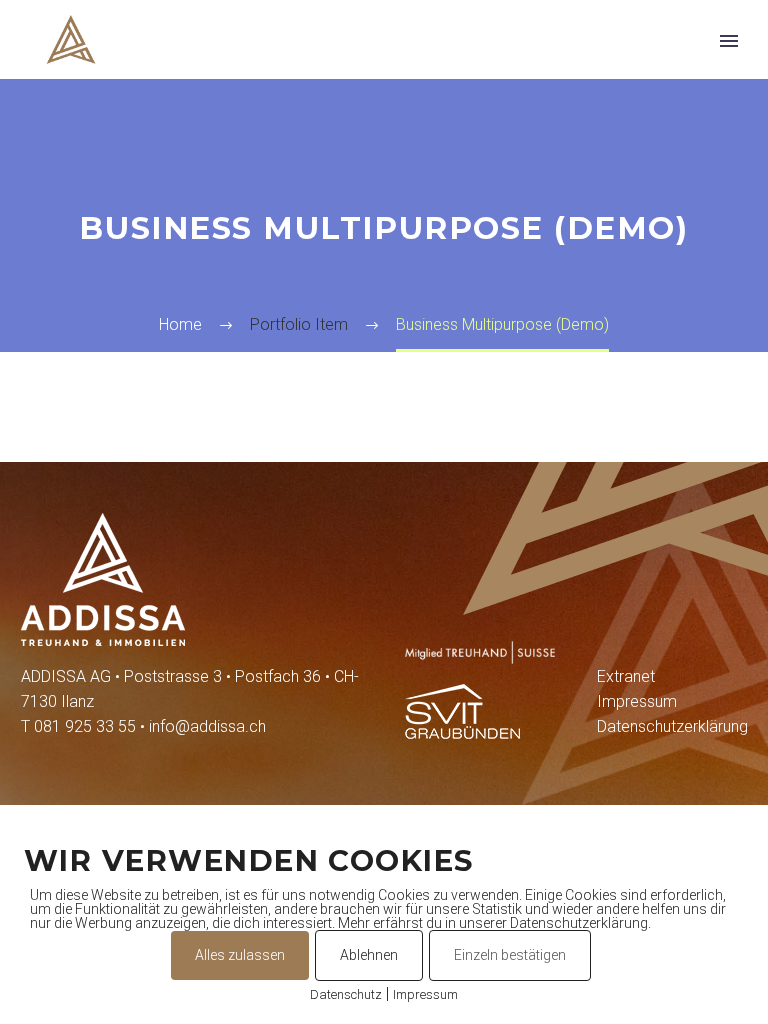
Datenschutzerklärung (672, 726)
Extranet (626, 676)
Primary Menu (729, 41)
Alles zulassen (240, 955)
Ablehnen (369, 955)
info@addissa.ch (207, 726)
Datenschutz (346, 994)
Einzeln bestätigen (510, 955)
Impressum (637, 701)
